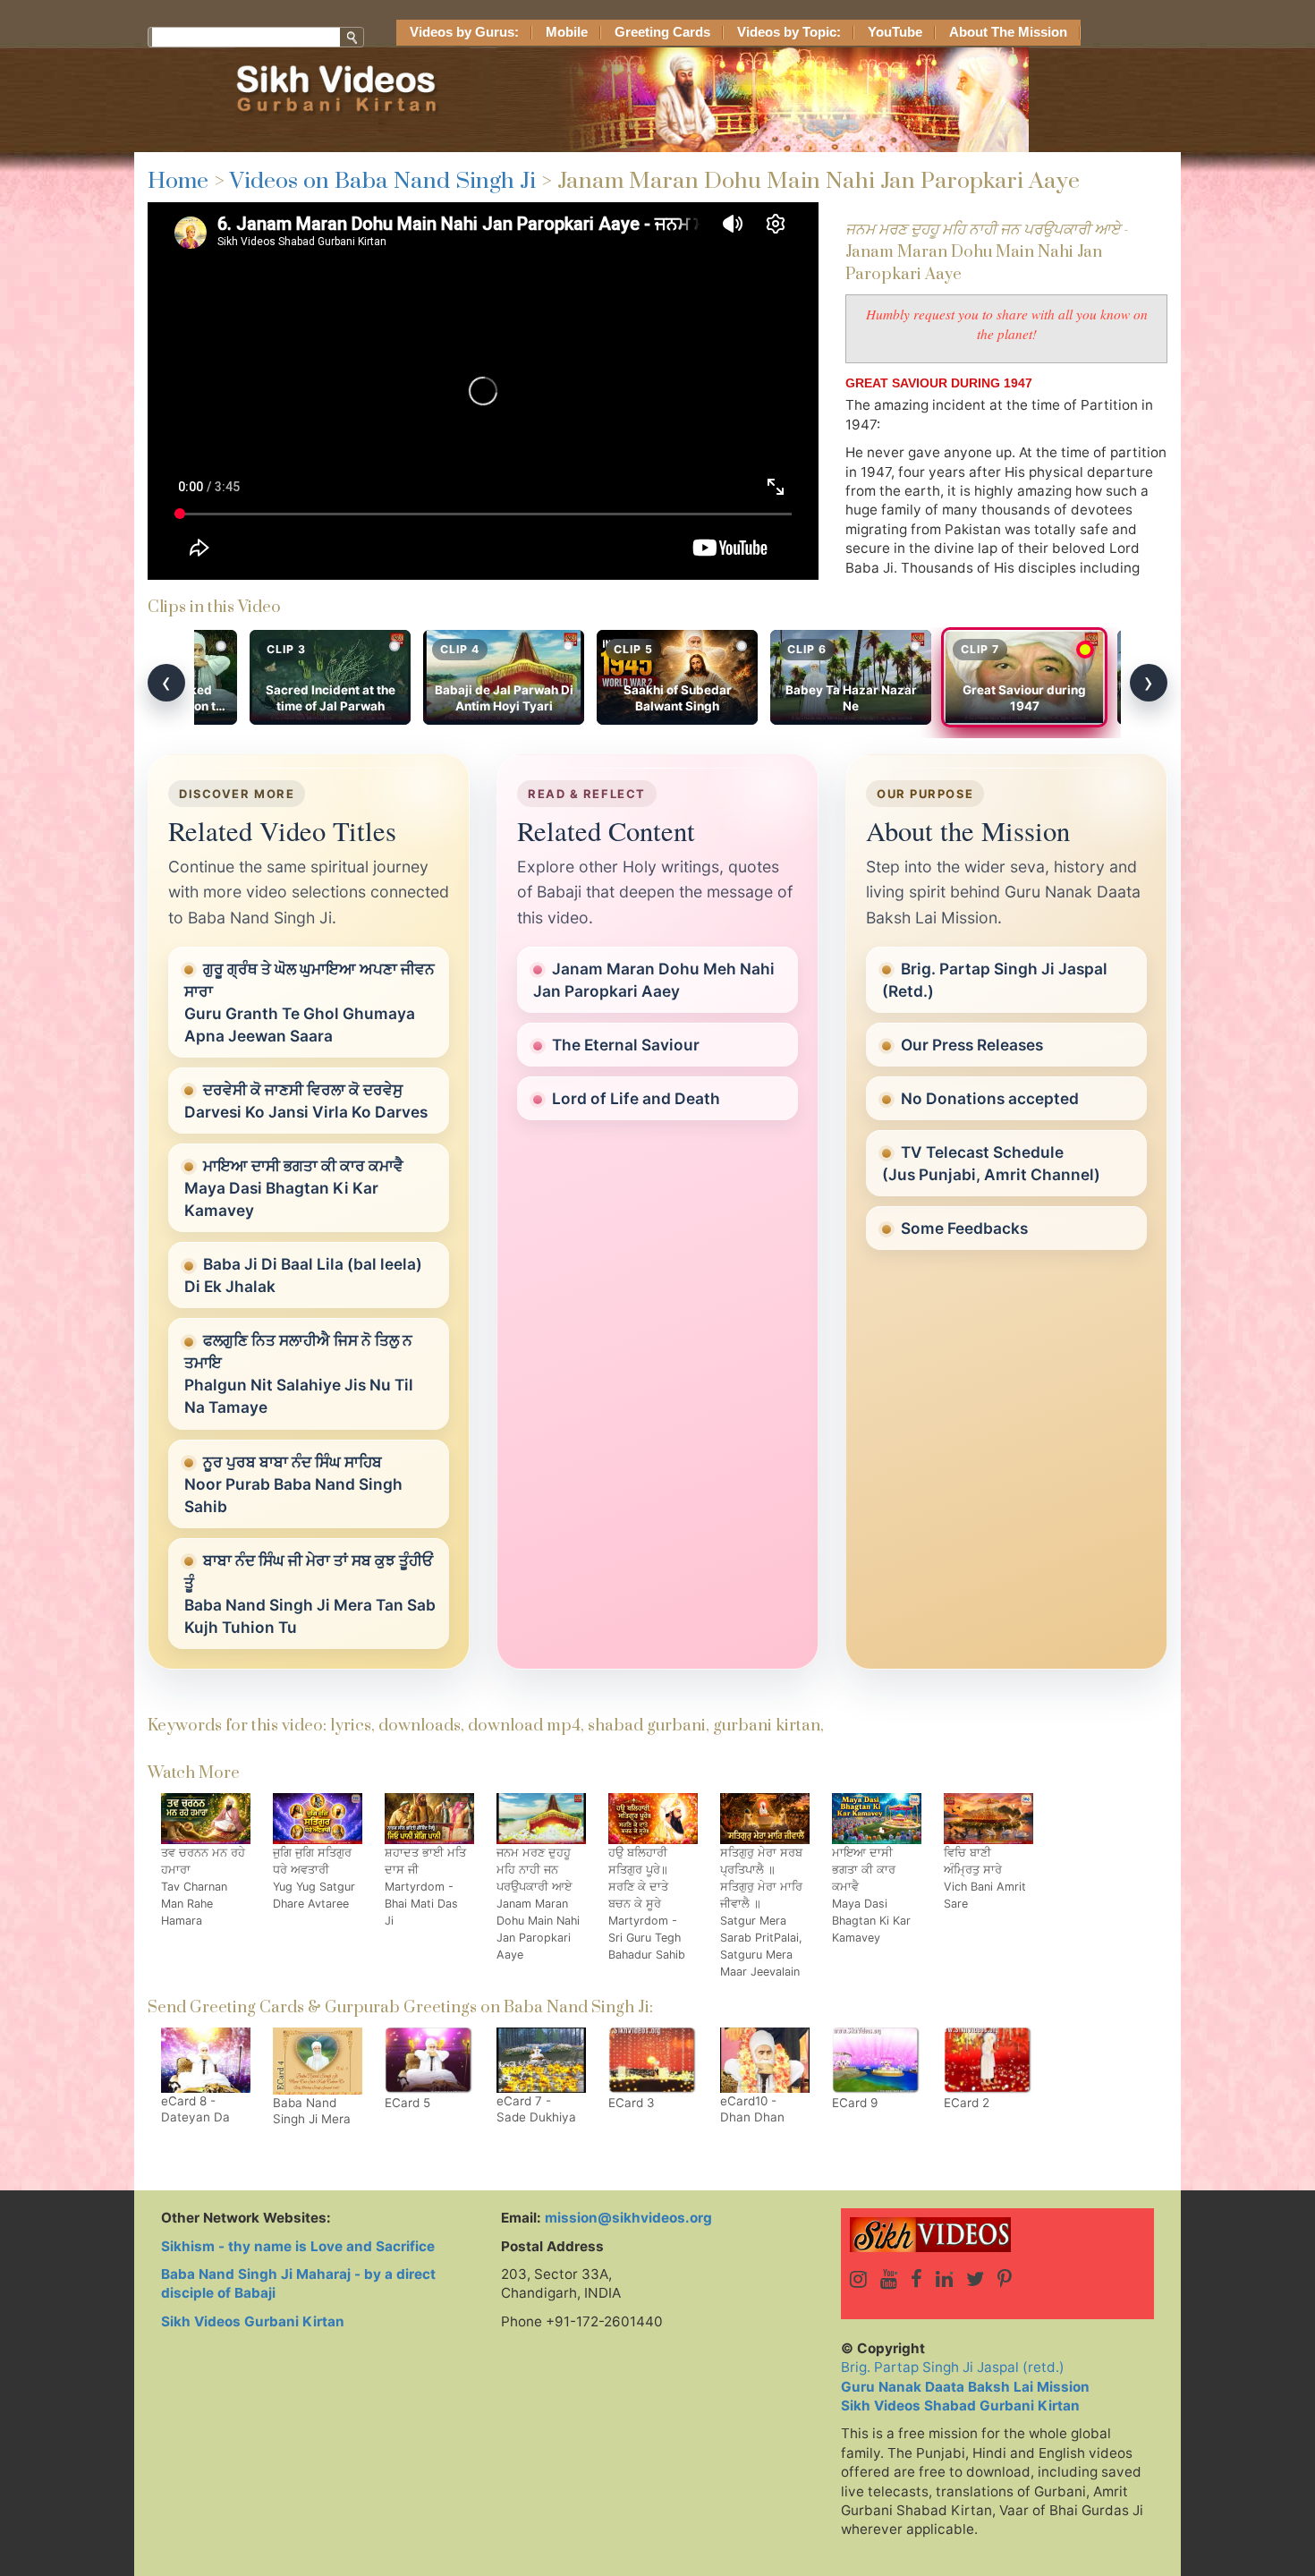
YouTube (895, 32)
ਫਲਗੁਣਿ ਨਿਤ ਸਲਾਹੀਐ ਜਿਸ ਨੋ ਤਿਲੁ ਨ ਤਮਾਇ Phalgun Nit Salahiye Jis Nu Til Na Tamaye (299, 1373)
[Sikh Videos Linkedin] (944, 2279)
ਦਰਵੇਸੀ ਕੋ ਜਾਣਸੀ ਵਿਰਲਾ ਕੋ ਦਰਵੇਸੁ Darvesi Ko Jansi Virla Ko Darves (306, 1101)
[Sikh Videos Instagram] (858, 2279)
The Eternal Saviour (626, 1045)
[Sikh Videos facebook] (916, 2279)
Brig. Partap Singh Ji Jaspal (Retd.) (995, 980)
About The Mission (1008, 32)
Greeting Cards (662, 32)
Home (178, 181)
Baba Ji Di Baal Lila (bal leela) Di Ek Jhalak (303, 1275)
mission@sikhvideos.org (628, 2218)
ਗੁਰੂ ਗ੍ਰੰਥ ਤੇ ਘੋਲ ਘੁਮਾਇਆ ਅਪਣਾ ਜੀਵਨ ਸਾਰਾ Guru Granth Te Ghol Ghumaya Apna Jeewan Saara (310, 1002)
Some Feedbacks (964, 1228)
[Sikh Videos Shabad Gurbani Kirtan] (997, 2234)
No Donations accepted (990, 1098)
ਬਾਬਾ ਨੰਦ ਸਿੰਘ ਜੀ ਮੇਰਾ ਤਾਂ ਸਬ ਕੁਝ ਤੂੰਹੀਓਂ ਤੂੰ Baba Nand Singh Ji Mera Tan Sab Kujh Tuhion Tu (310, 1594)
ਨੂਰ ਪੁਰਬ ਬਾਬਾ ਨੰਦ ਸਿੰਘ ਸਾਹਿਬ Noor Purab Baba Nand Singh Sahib (293, 1484)
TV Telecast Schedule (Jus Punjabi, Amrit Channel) (991, 1163)
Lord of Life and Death (636, 1098)
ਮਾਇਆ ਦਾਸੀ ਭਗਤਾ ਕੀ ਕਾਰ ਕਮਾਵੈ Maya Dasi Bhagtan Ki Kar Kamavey (294, 1188)
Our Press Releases (972, 1045)
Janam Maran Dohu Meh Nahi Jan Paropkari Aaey (654, 980)
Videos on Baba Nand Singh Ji (383, 181)
